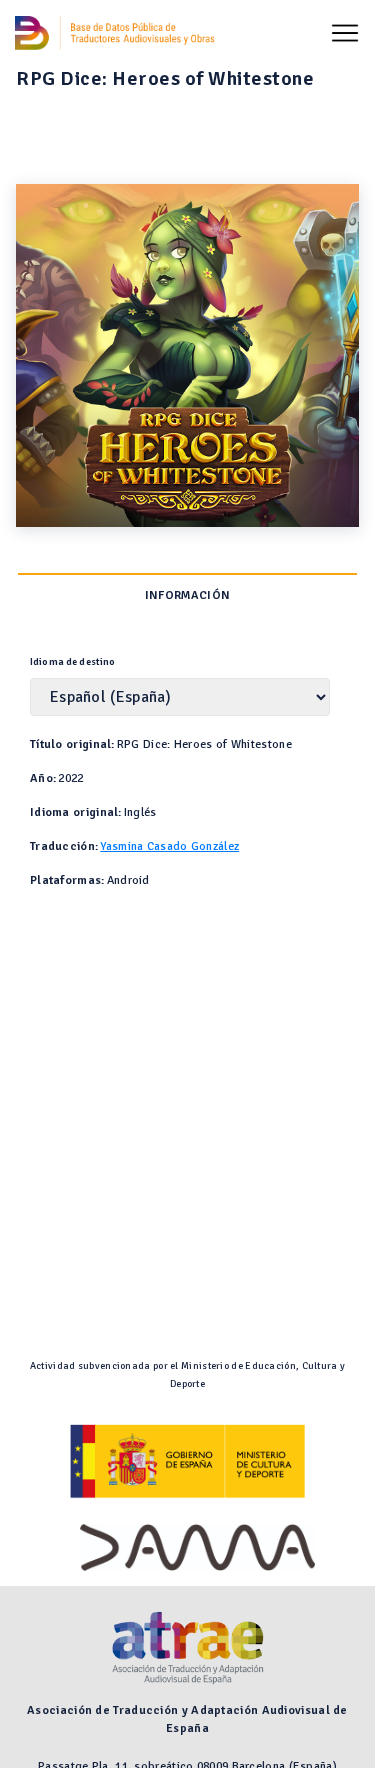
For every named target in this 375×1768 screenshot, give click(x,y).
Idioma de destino (73, 662)
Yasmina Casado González (169, 846)
